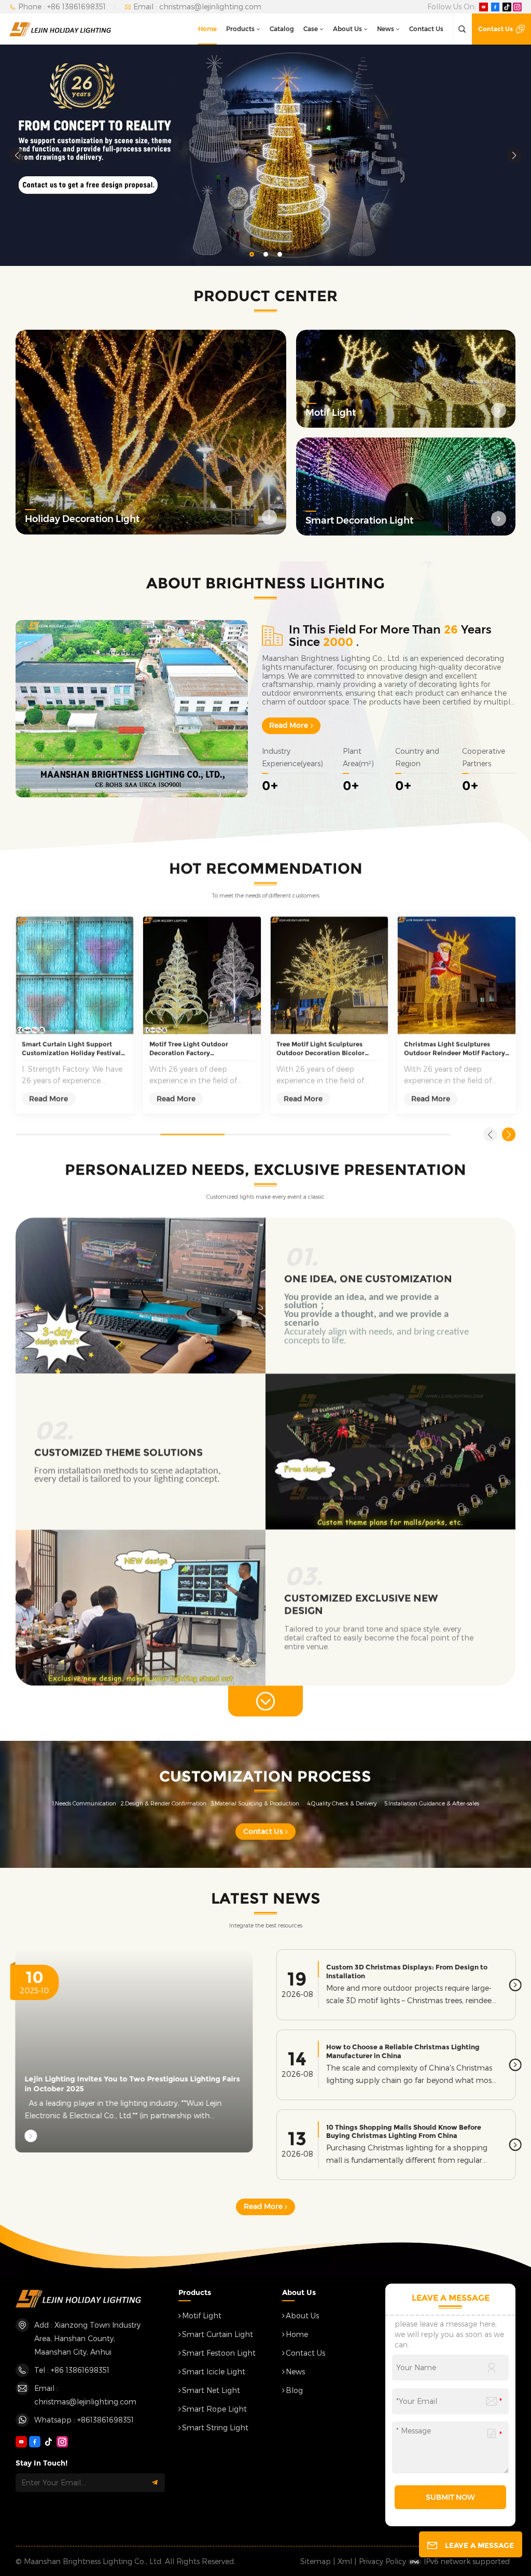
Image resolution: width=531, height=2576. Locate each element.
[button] (252, 254)
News (386, 29)
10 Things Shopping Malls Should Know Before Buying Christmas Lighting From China (404, 2131)
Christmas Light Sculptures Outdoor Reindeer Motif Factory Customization (455, 1049)
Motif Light (202, 2315)
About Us (347, 29)
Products (240, 29)
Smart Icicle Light (214, 2371)
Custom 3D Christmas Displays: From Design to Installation (407, 1971)
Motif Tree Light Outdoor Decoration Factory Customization (189, 1049)
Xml (345, 2561)
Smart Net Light (211, 2390)
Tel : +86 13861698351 (72, 2370)
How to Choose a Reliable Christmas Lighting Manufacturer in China (403, 2051)
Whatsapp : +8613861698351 (84, 2420)
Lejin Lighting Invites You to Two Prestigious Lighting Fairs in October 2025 (132, 2084)
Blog (294, 2390)
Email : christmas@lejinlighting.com (197, 6)
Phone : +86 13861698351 (62, 6)
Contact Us (426, 29)
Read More (289, 725)
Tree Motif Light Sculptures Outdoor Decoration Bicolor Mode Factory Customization (322, 1049)
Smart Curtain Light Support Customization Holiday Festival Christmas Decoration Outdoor (71, 1049)
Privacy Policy (382, 2561)
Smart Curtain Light (218, 2334)
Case (311, 29)
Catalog (282, 29)
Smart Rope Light (214, 2409)
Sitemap (316, 2561)
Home (207, 29)
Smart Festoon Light (219, 2353)
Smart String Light (215, 2427)
